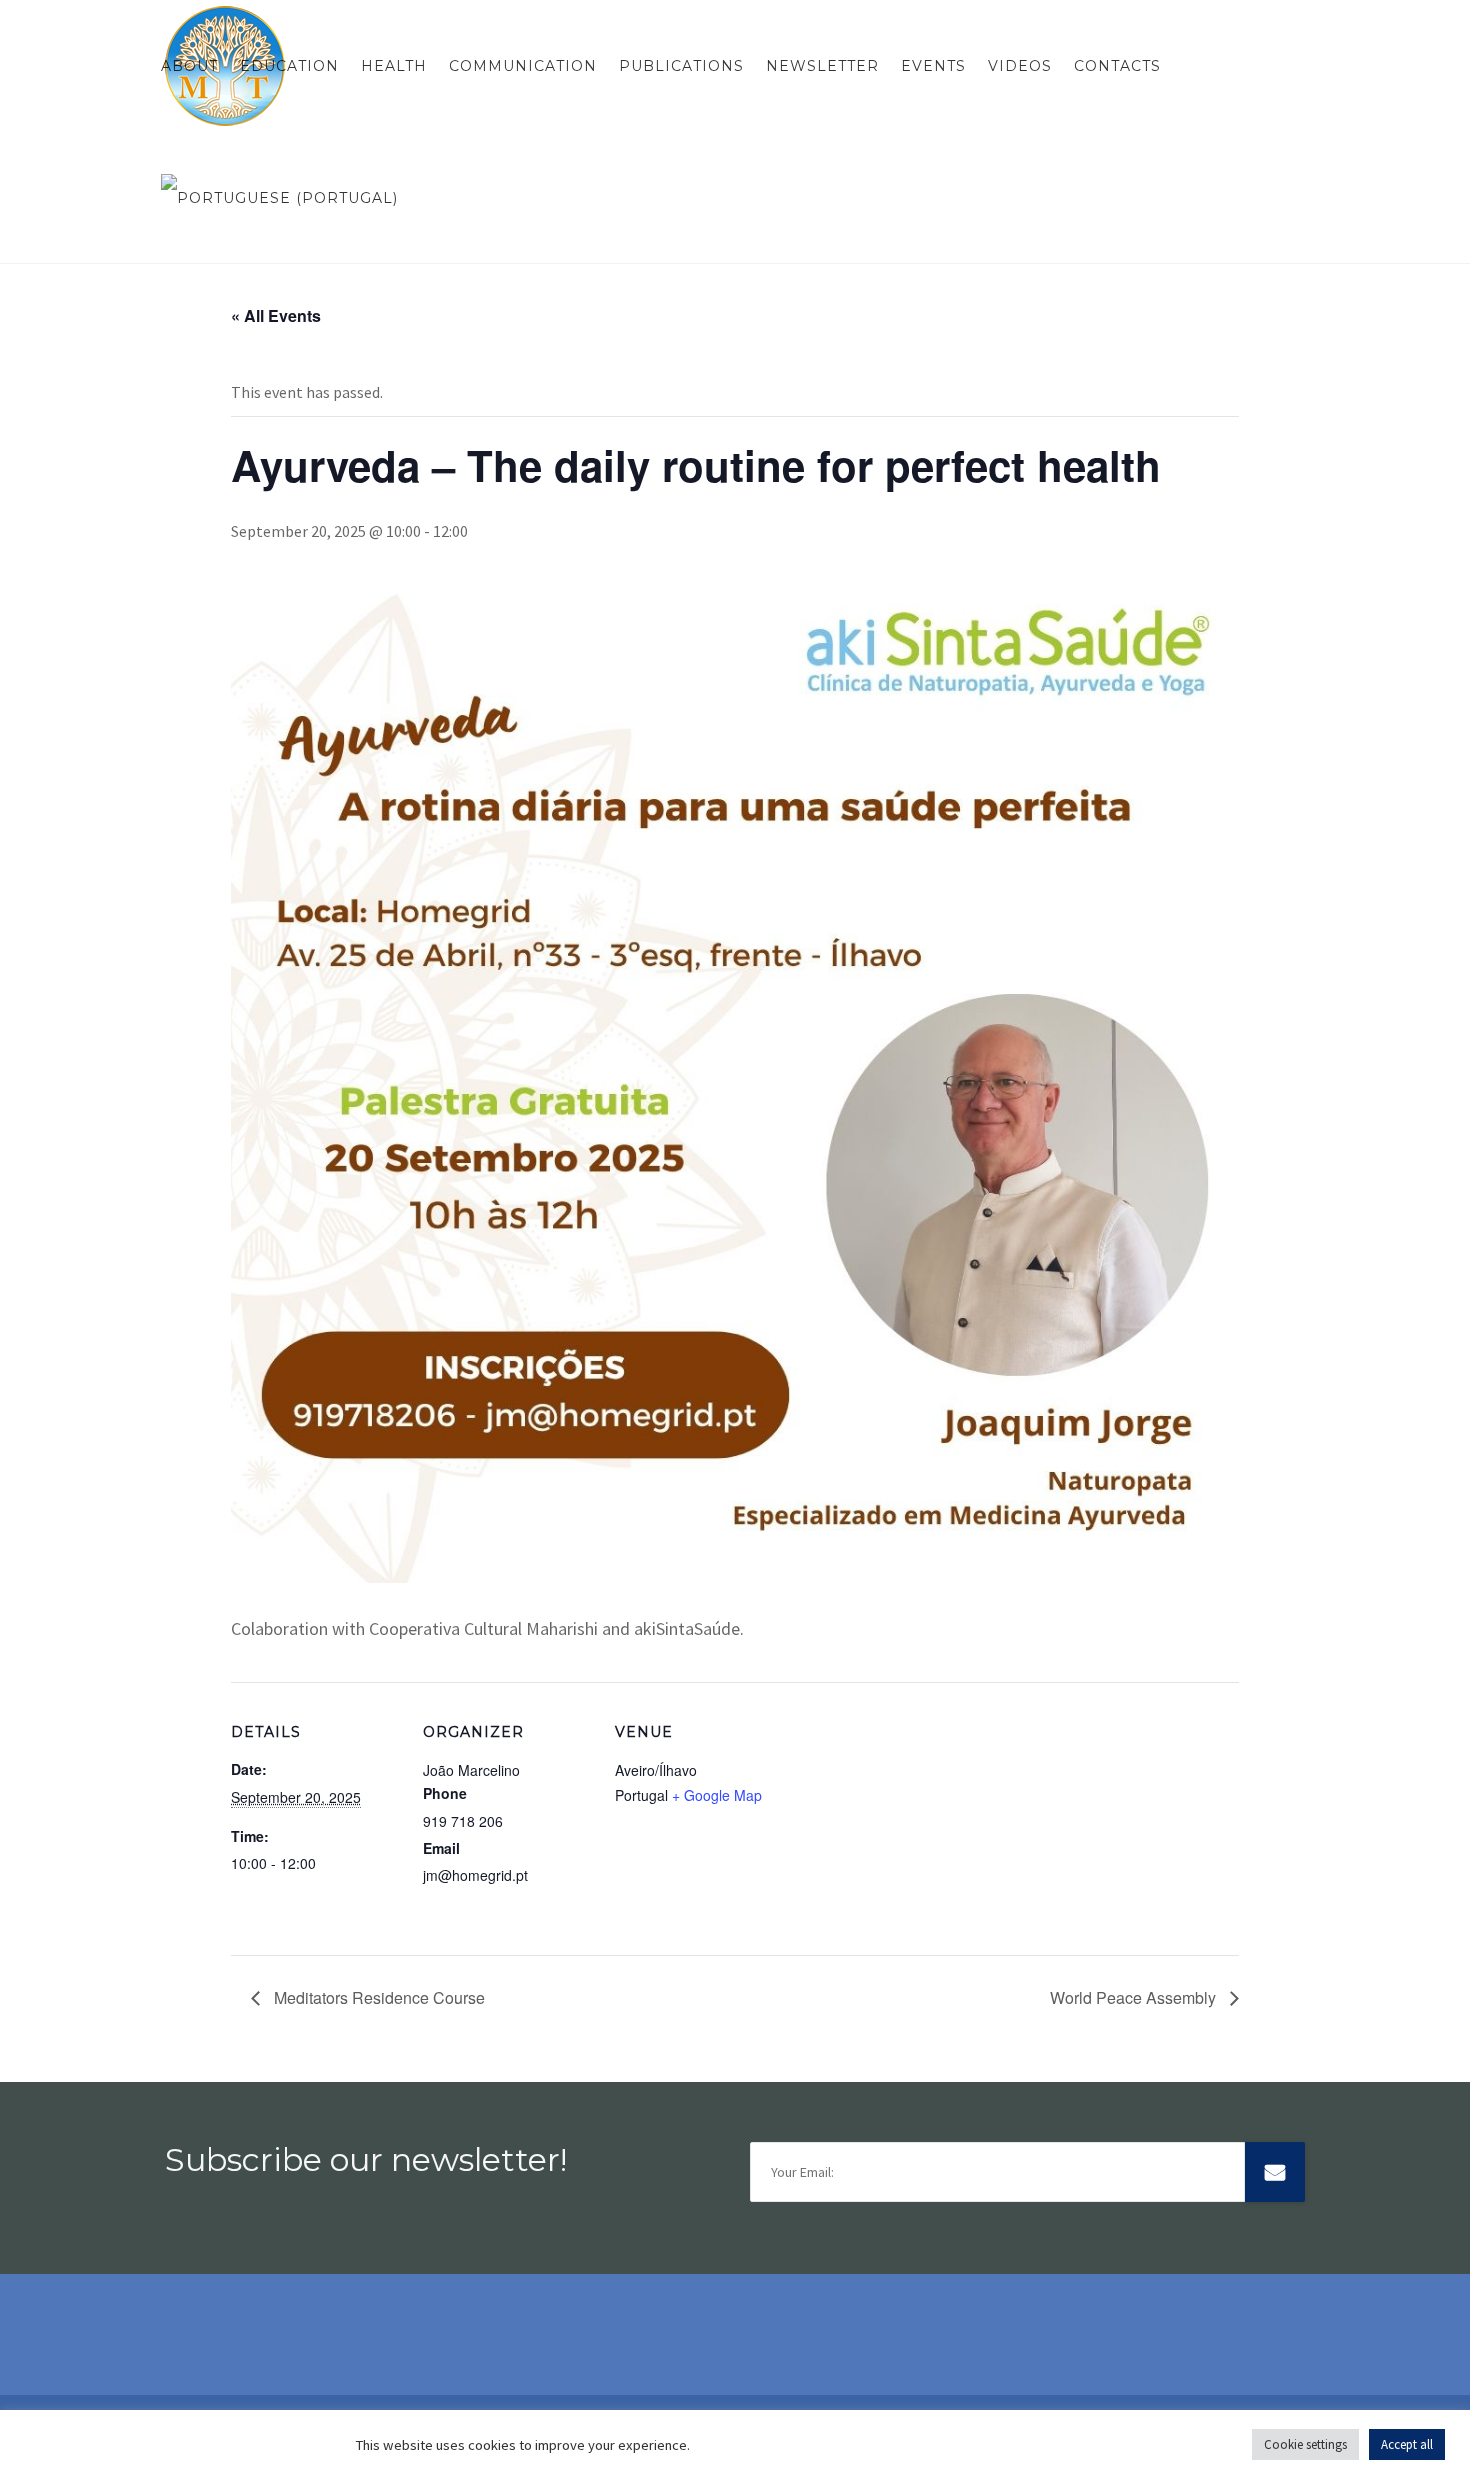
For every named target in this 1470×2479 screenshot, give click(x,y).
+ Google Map (717, 1795)
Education (289, 66)
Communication (523, 66)
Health (394, 66)
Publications (681, 66)
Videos (1020, 66)
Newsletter (822, 66)
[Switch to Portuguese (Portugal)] (274, 198)
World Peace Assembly (1135, 1997)
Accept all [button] (1407, 2444)
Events (933, 66)
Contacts (1117, 66)
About (189, 66)
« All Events (276, 315)
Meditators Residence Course (377, 1997)
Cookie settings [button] (1305, 2444)
